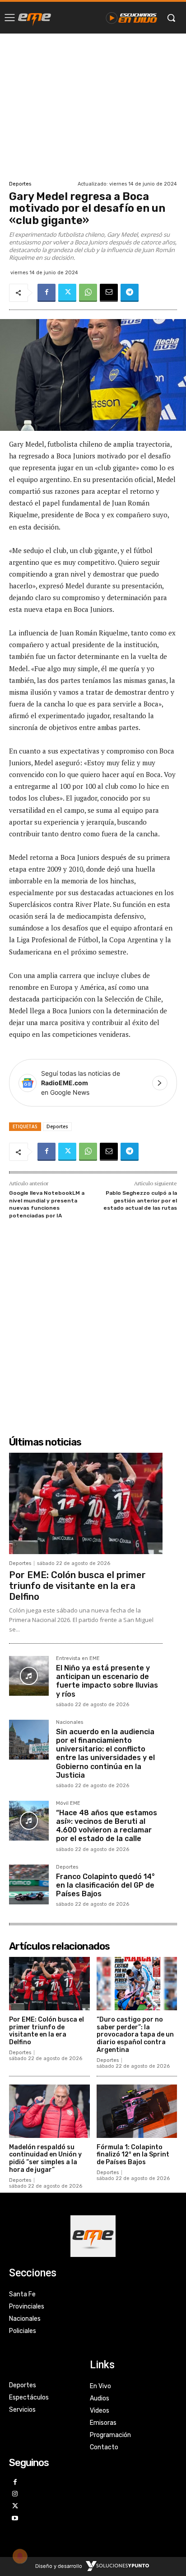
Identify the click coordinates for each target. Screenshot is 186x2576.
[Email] (109, 293)
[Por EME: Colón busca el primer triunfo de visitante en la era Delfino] (86, 1503)
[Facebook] (46, 293)
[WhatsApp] (88, 293)
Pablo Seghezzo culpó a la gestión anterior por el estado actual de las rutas (140, 1200)
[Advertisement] (93, 106)
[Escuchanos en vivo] (132, 18)
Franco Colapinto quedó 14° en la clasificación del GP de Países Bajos (105, 1885)
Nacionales (70, 1722)
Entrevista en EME (78, 1659)
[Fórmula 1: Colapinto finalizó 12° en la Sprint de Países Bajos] (137, 2111)
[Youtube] (15, 2519)
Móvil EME (68, 1803)
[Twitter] (67, 293)
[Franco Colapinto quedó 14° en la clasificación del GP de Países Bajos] (29, 1884)
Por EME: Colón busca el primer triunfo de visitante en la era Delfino (77, 1586)
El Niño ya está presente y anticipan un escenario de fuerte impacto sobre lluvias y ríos (107, 1681)
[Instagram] (15, 2494)
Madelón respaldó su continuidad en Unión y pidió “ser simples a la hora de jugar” (45, 2159)
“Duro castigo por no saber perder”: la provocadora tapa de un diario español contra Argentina (135, 2035)
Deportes (20, 184)
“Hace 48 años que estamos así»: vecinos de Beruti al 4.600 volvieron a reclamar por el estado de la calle (107, 1826)
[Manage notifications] (20, 2556)
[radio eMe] (35, 18)
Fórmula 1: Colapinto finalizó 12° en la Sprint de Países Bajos (133, 2155)
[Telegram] (130, 293)
